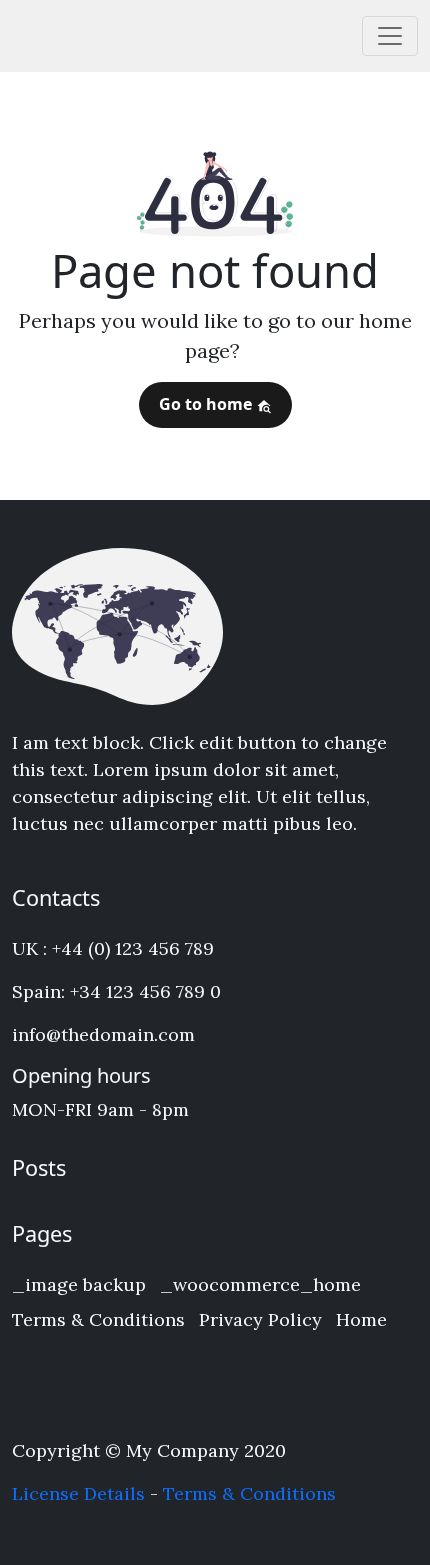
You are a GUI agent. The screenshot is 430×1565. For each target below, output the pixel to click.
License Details (78, 1493)
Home (361, 1319)
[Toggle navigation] (390, 36)
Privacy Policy (260, 1319)
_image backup (79, 1284)
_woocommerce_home (260, 1284)
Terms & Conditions (98, 1319)
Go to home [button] (207, 404)
